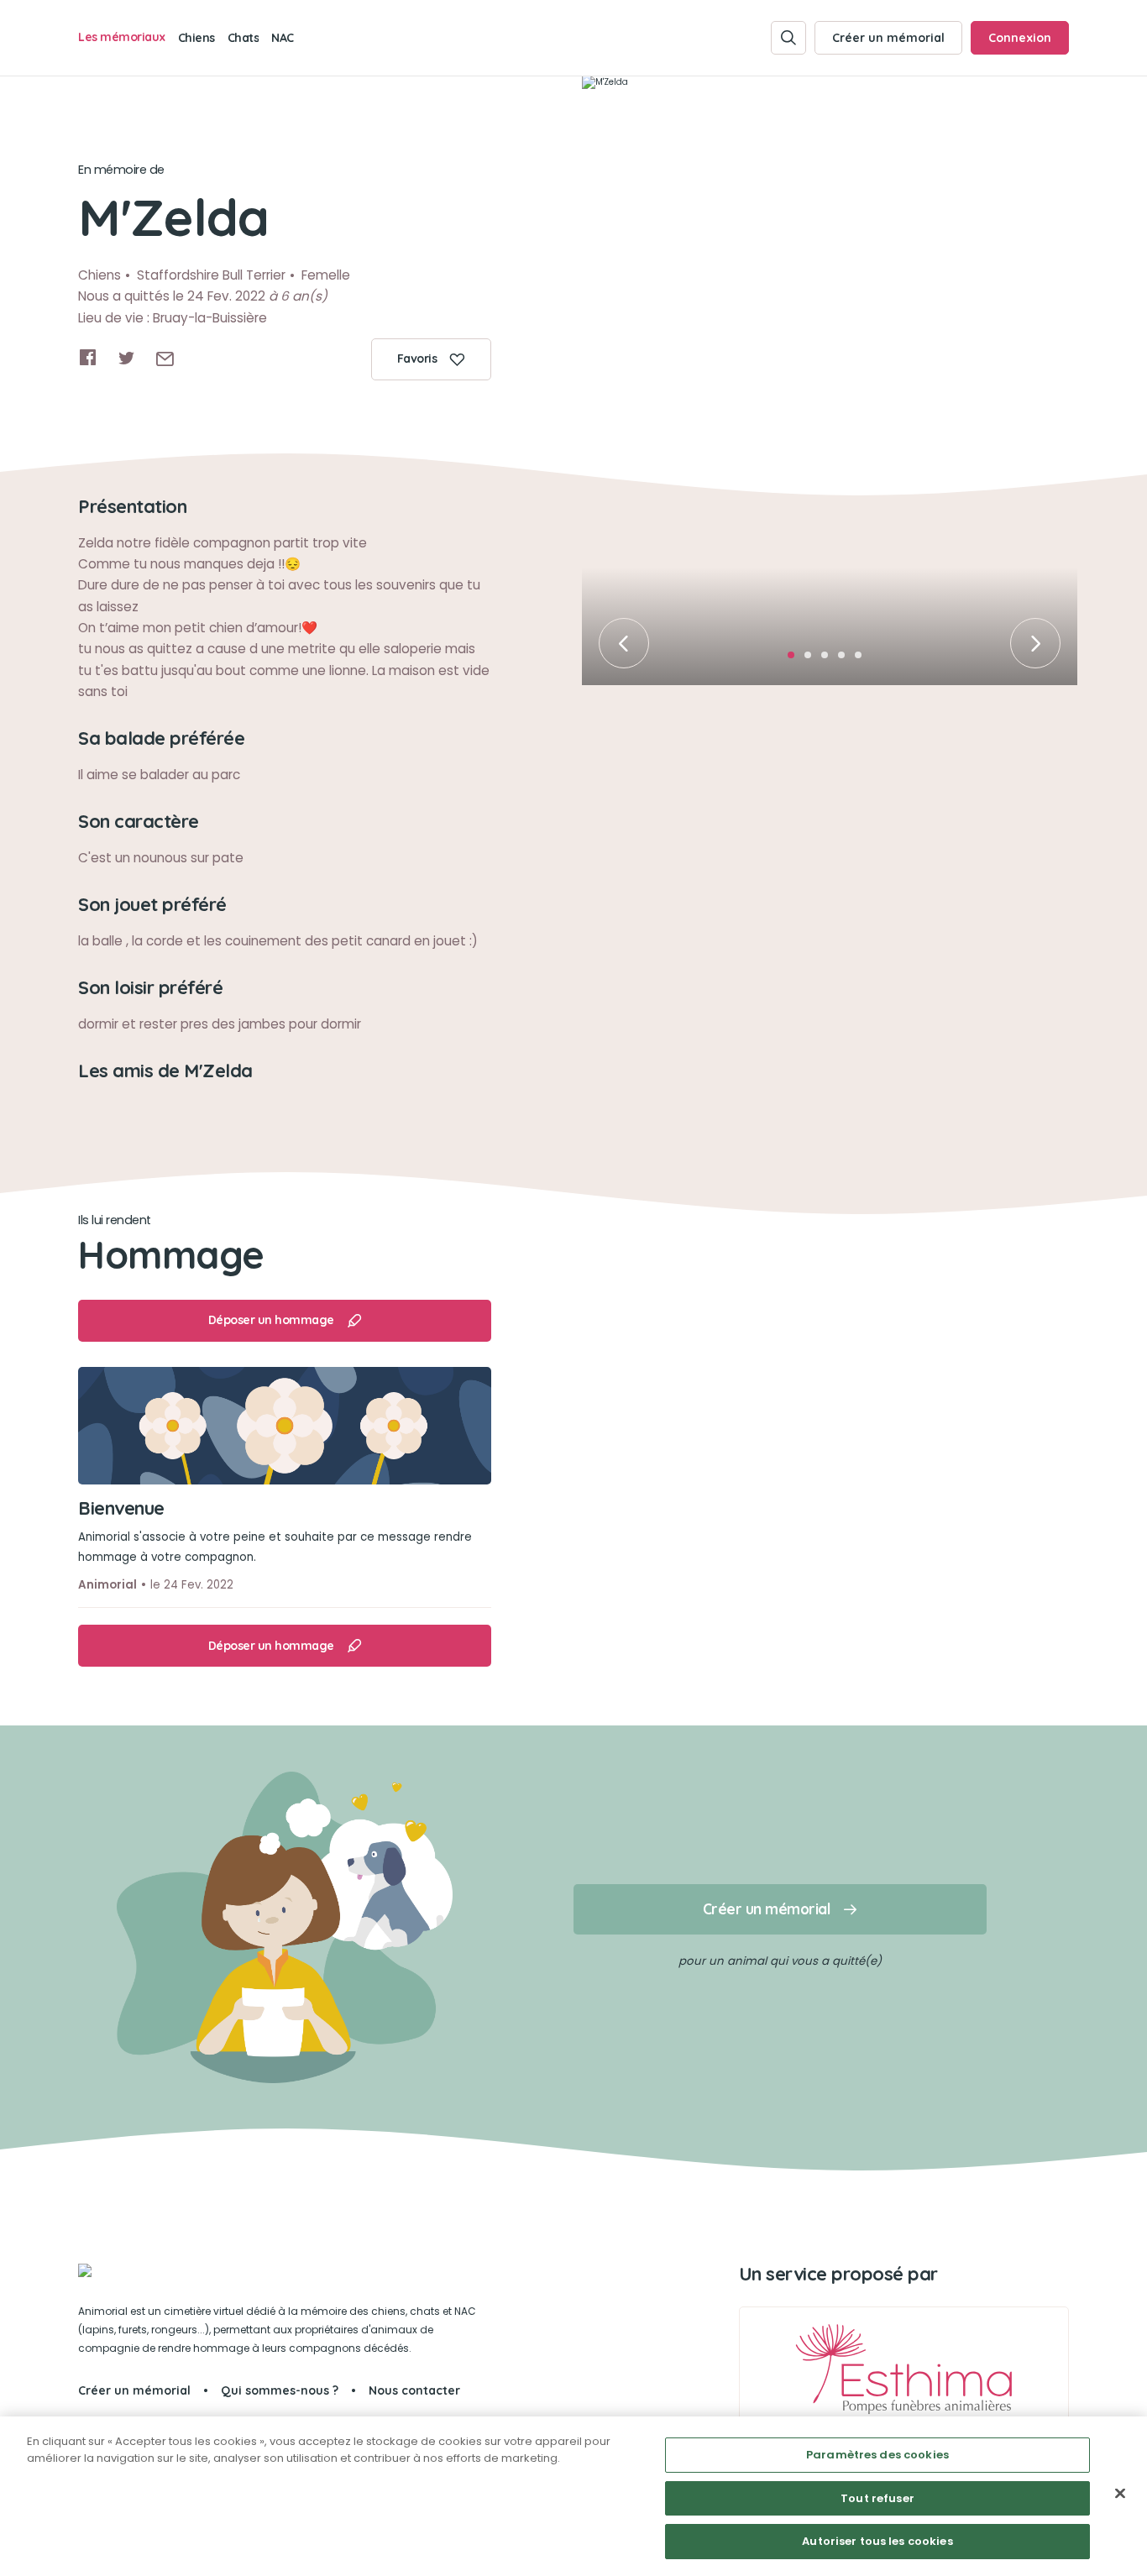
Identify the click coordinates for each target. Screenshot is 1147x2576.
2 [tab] (813, 660)
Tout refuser (877, 2498)
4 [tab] (846, 660)
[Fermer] (1120, 2494)
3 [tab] (830, 660)
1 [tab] (796, 660)
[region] (573, 2496)
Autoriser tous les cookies (877, 2541)
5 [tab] (863, 660)
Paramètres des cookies (877, 2455)
